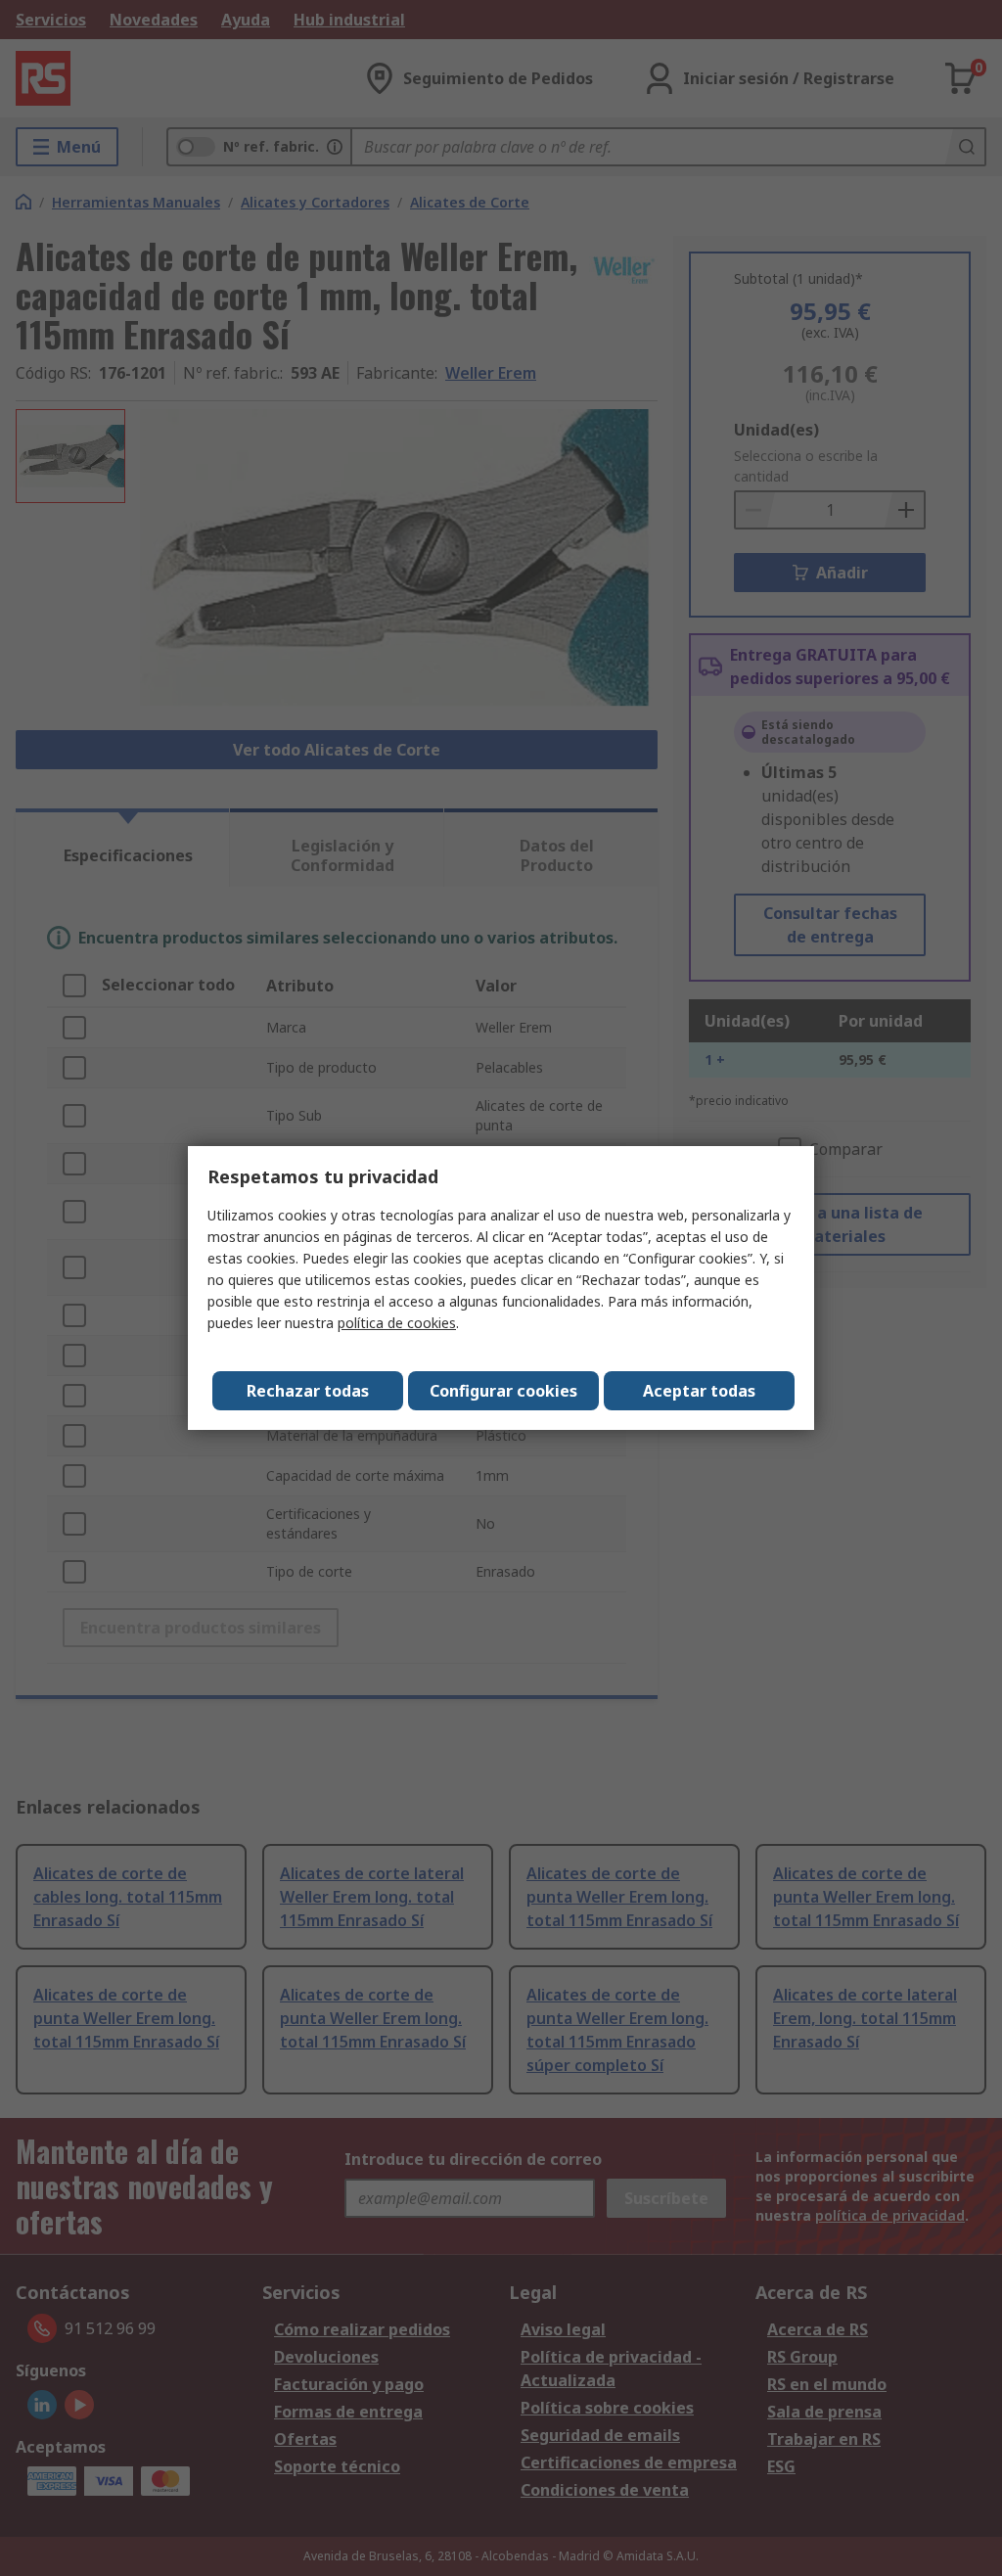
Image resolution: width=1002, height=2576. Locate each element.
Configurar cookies (503, 1391)
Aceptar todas (699, 1391)
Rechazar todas (308, 1391)
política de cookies (397, 1323)
